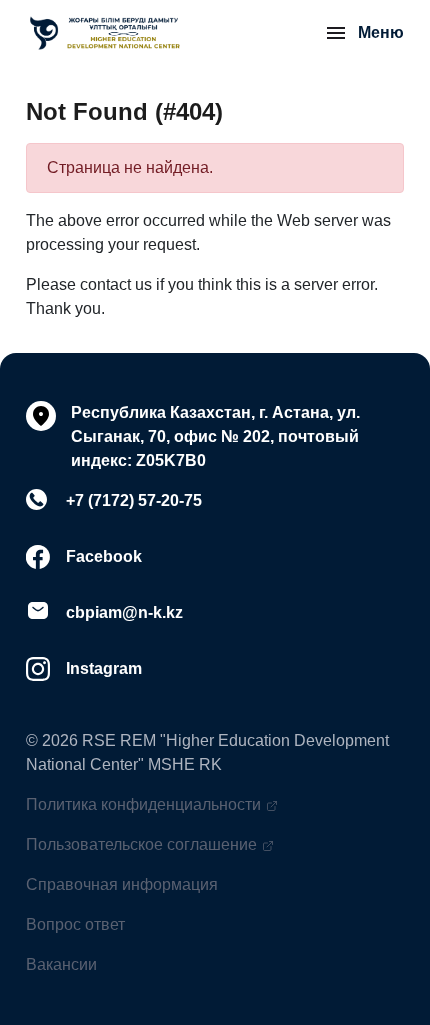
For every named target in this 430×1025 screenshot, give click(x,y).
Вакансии (61, 964)
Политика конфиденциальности (143, 804)
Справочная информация (122, 884)
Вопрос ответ (75, 924)
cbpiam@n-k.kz (124, 612)
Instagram (104, 668)
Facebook (104, 556)
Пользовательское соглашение (141, 844)
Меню (381, 32)
